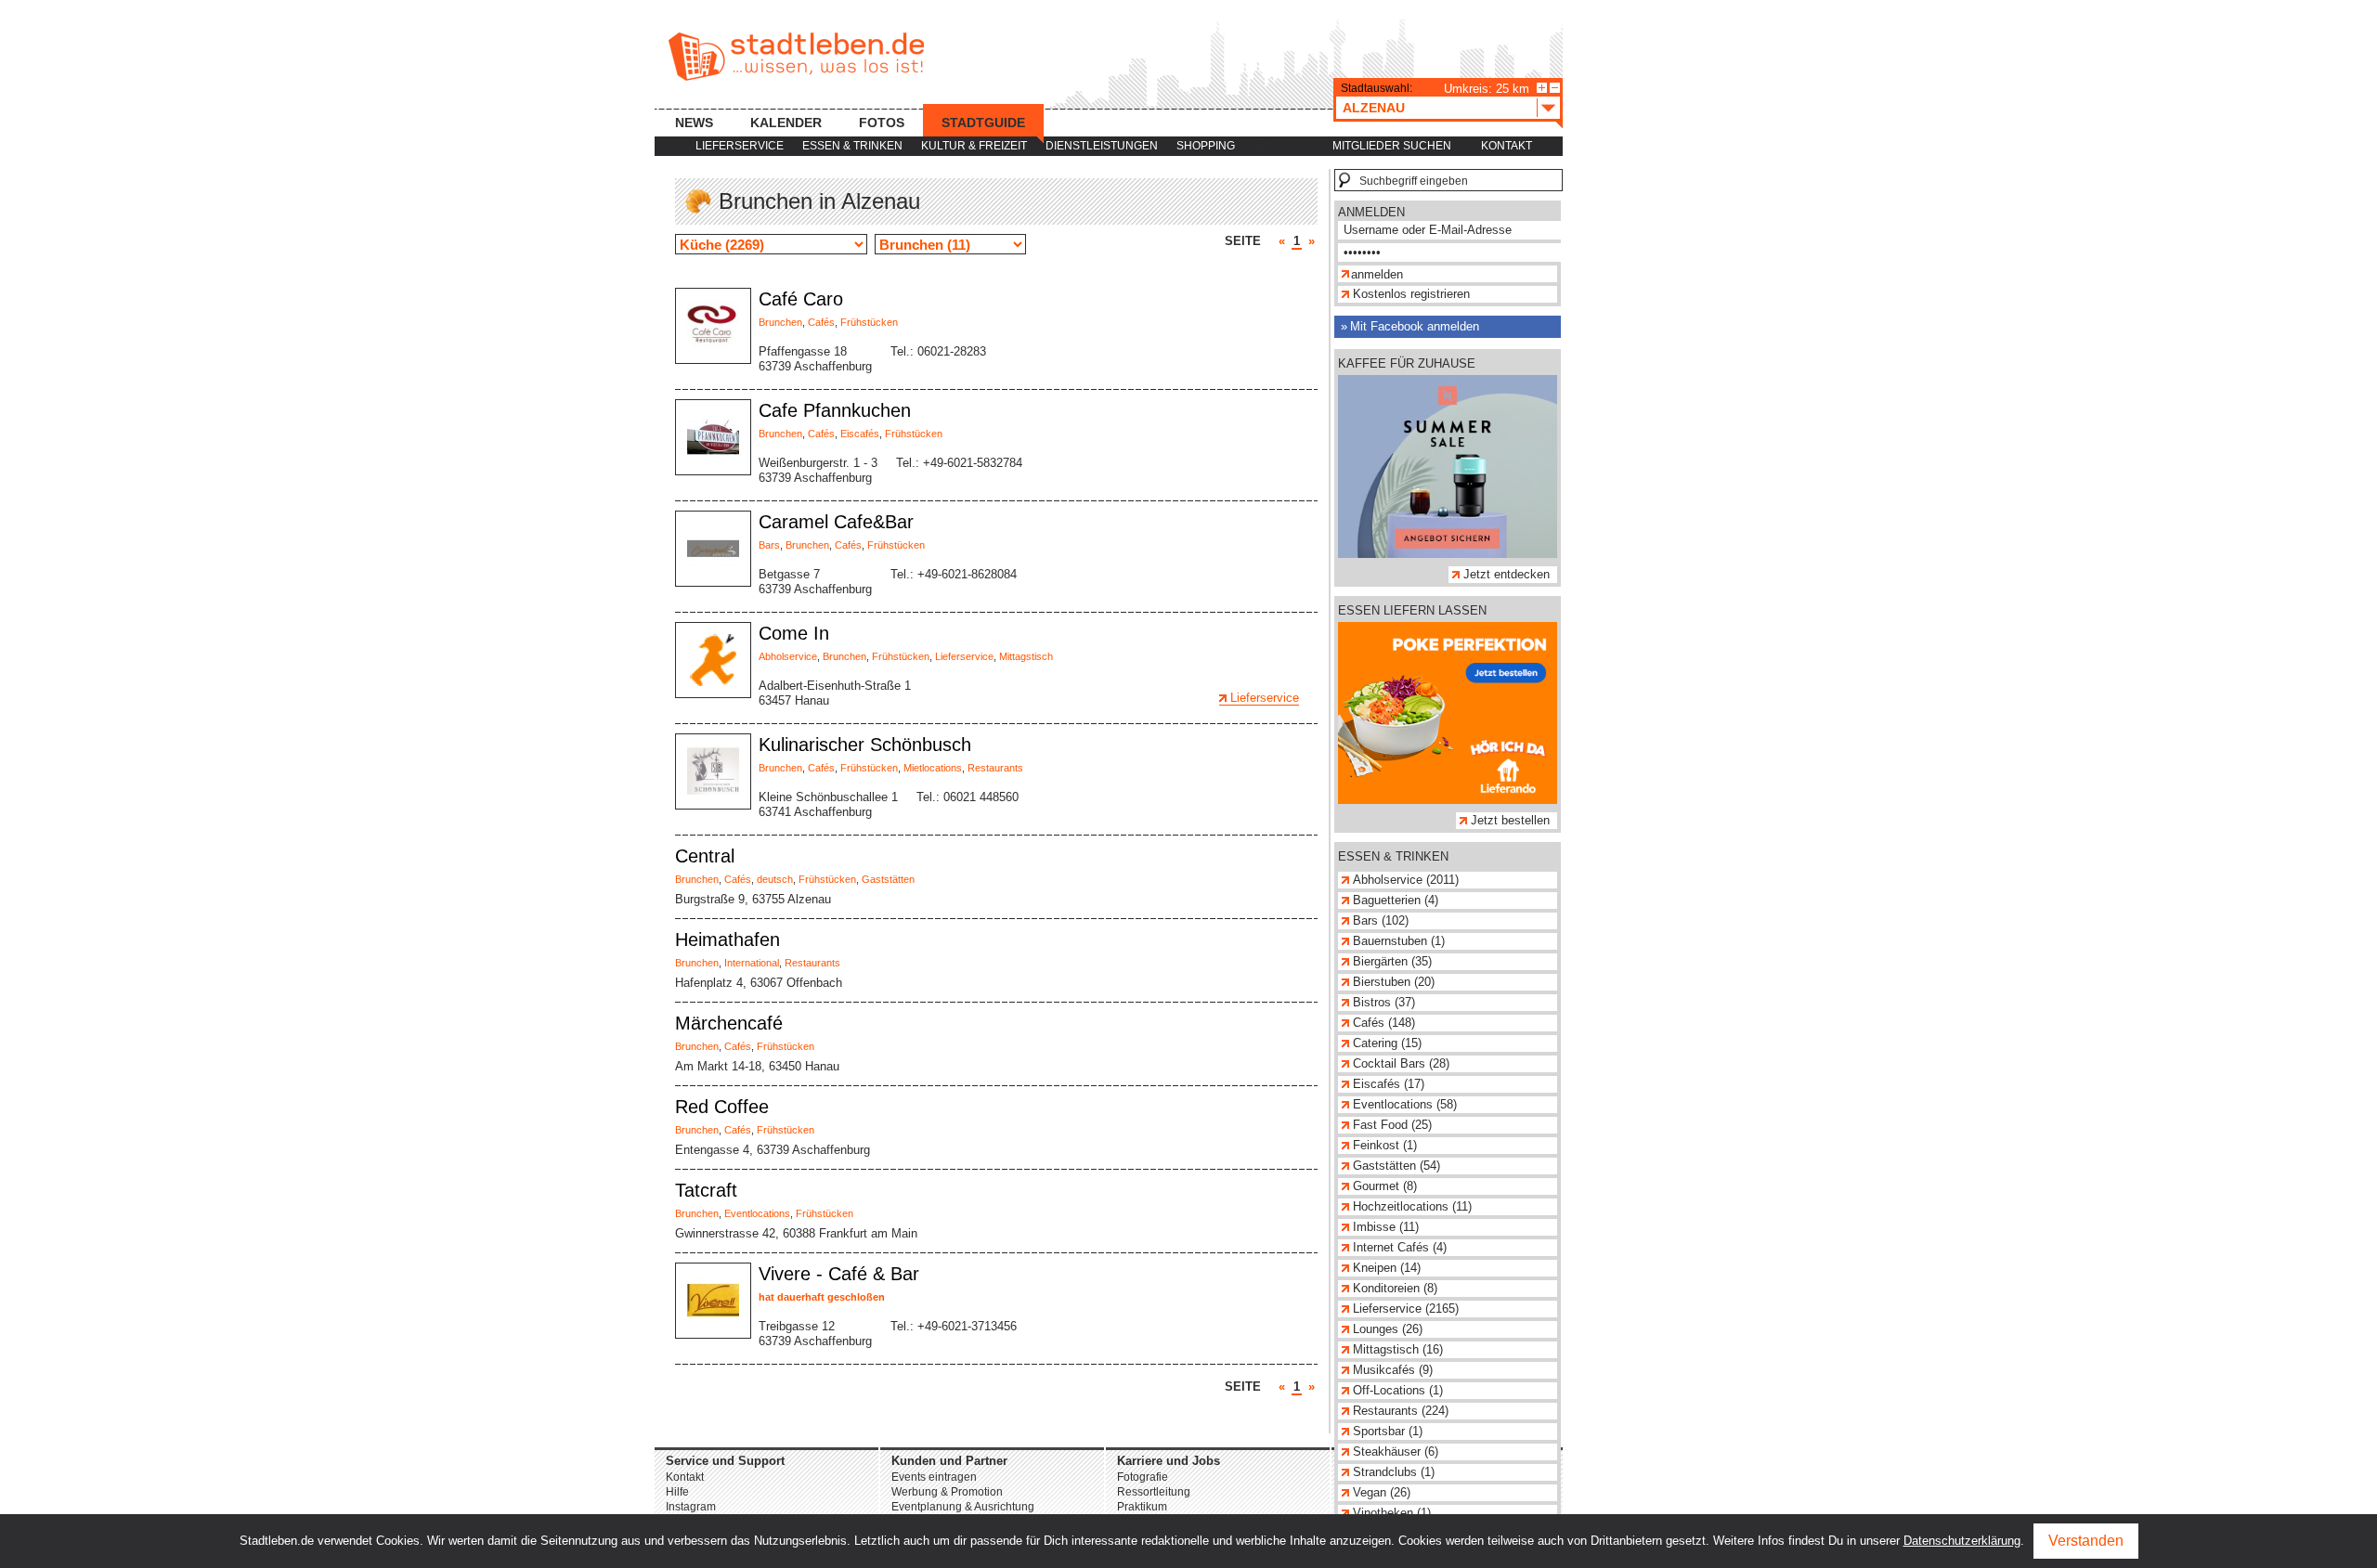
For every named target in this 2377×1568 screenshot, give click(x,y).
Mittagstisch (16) (1398, 1349)
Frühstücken (869, 322)
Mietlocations (933, 768)
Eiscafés (860, 434)
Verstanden (2086, 1541)
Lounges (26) (1388, 1329)
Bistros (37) (1384, 1002)
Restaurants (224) (1401, 1411)
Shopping (1206, 146)
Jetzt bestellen (1510, 820)
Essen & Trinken (852, 146)
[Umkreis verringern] (1555, 88)
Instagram (691, 1507)
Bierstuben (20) (1394, 982)
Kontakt (1507, 146)
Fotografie (1143, 1477)
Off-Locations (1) (1398, 1390)
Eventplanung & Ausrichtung (963, 1507)
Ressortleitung (1154, 1492)
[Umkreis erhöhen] (1542, 88)
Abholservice (788, 656)
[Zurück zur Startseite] (796, 57)
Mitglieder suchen (1392, 146)
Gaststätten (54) (1396, 1166)
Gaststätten (888, 879)
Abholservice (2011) (1406, 880)
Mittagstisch (1026, 656)
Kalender (786, 123)
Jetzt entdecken (1507, 574)
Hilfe (677, 1492)
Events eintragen (934, 1477)
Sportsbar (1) (1388, 1431)
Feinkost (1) (1385, 1145)
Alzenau (1374, 108)
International (752, 963)
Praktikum (1142, 1507)
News (694, 123)
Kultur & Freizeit (974, 146)
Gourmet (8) (1385, 1186)
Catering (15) (1387, 1043)
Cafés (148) (1384, 1023)
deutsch (775, 879)
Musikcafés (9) (1393, 1370)
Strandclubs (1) (1394, 1472)
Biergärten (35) (1392, 961)
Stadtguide (983, 123)
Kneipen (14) (1387, 1268)
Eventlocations (757, 1213)
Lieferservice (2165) (1406, 1309)
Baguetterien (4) (1396, 900)
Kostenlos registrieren (1411, 294)
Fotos (882, 123)
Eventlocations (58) (1405, 1104)
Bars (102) (1381, 920)
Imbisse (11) (1386, 1227)
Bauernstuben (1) (1399, 941)
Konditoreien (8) (1395, 1288)
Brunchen (780, 322)
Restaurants (995, 768)
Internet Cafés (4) (1400, 1247)
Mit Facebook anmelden (1415, 326)
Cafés (821, 322)
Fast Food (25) (1392, 1125)
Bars (769, 545)
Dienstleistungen (1102, 146)
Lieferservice (740, 146)
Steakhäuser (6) (1396, 1451)
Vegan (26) (1382, 1492)
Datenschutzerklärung (1962, 1541)
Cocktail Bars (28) (1401, 1063)
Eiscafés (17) (1389, 1084)
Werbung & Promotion (947, 1492)
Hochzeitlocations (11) (1412, 1206)
